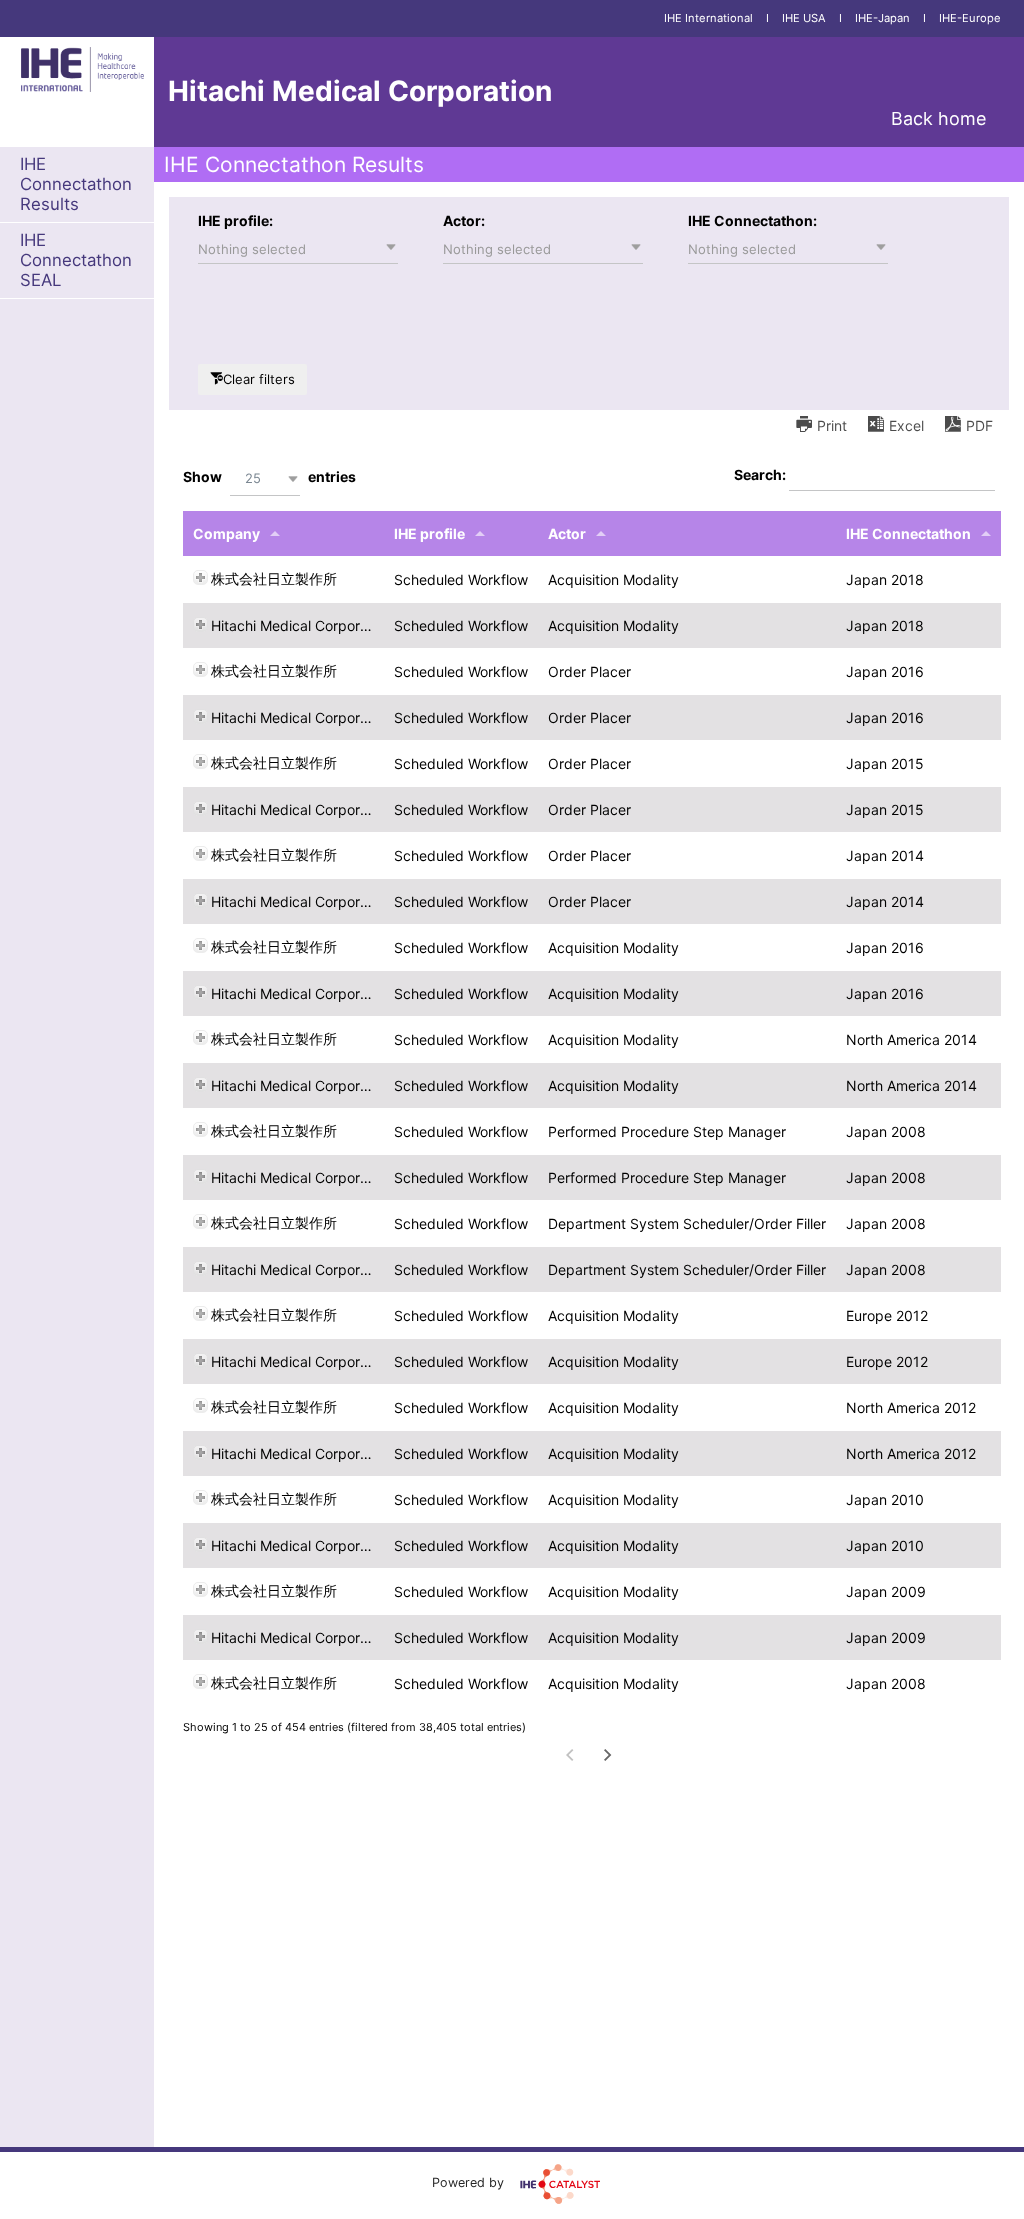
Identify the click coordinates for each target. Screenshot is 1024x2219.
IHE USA (804, 18)
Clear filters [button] (259, 379)
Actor (567, 533)
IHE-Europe (970, 18)
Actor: (464, 220)
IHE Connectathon (908, 533)
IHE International (708, 18)
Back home (938, 118)
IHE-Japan (882, 18)
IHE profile (429, 533)
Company (226, 533)
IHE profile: (235, 220)
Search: (761, 474)
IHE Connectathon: (752, 220)
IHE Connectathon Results (76, 184)
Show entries (269, 476)
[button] (298, 249)
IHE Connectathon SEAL (76, 260)
